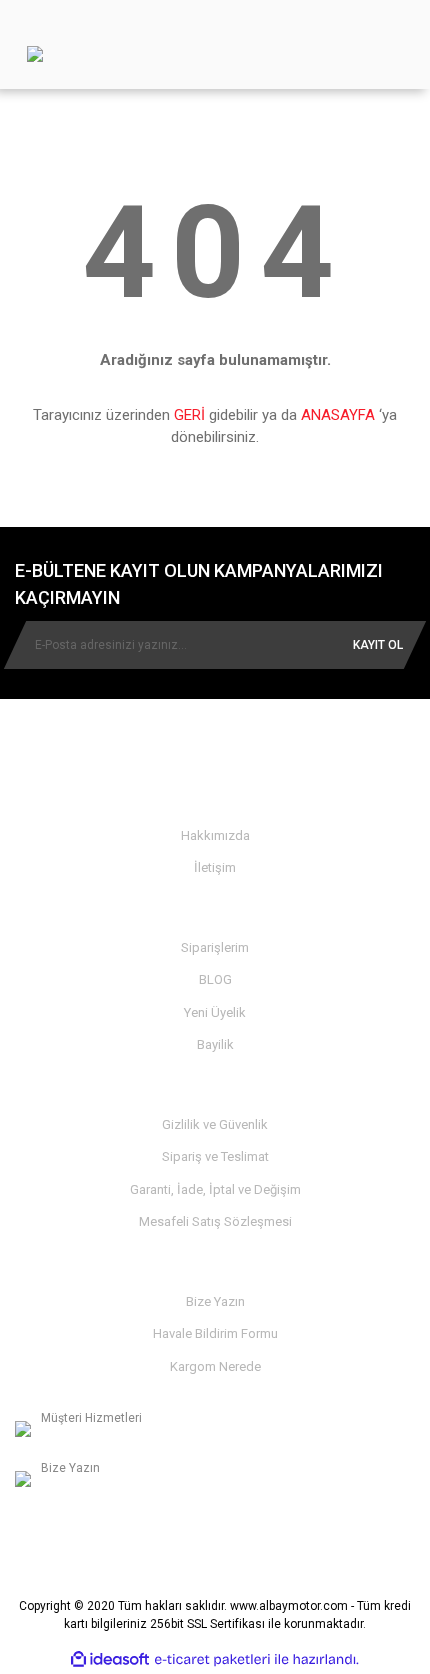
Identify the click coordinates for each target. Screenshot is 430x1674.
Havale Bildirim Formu (215, 1333)
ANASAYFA (338, 415)
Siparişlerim (215, 947)
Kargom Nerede (215, 1366)
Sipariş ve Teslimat (215, 1156)
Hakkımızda (215, 835)
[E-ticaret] (212, 1660)
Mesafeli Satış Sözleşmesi (215, 1221)
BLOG (215, 979)
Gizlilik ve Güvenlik (215, 1124)
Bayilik (215, 1044)
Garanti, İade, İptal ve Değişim (215, 1189)
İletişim (215, 867)
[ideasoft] (110, 1659)
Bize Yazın (215, 1301)
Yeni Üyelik (215, 1012)
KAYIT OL (378, 645)
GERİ (189, 415)
